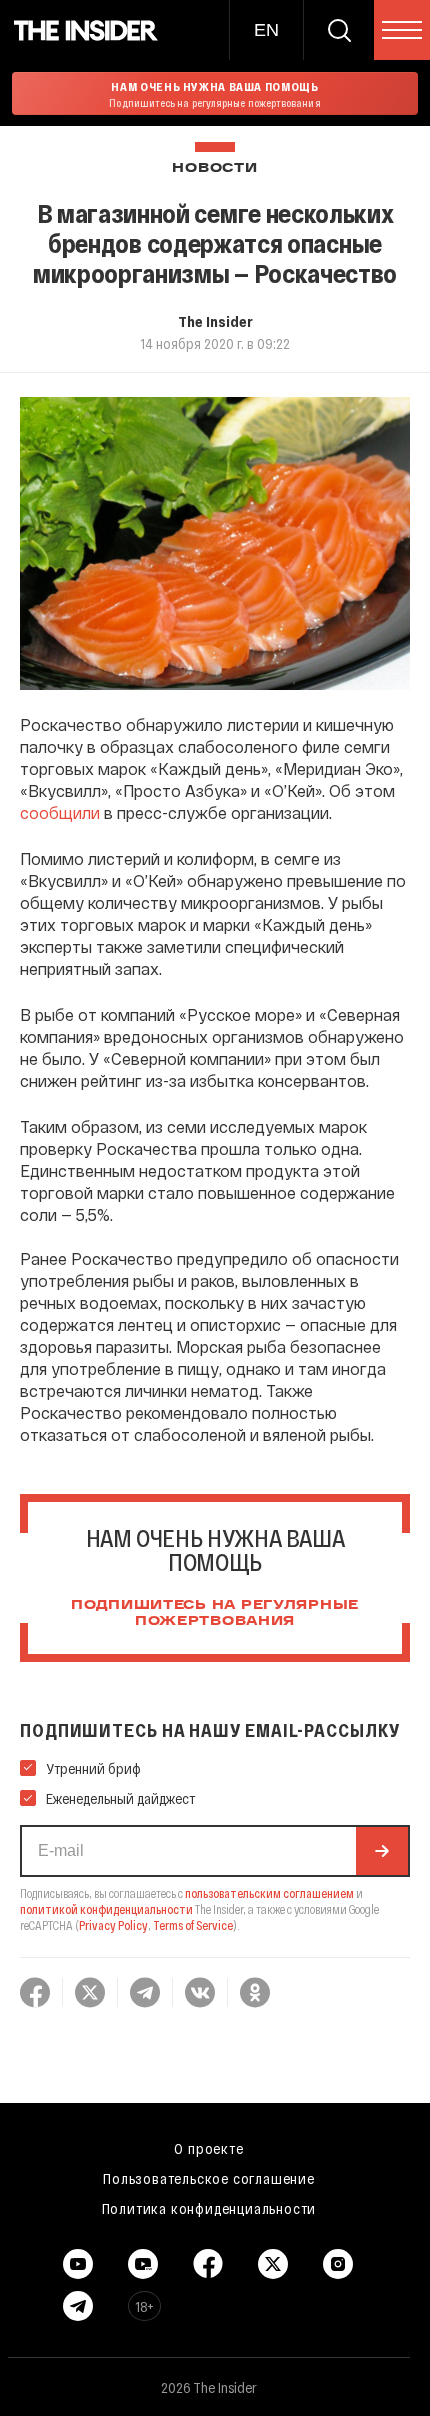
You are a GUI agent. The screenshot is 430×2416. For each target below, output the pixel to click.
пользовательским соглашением (269, 1893)
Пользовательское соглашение (209, 2178)
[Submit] (382, 1851)
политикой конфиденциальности (106, 1909)
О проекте (208, 2148)
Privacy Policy (113, 1925)
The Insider (215, 321)
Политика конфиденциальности (209, 2208)
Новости (214, 168)
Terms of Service (193, 1925)
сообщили (60, 812)
